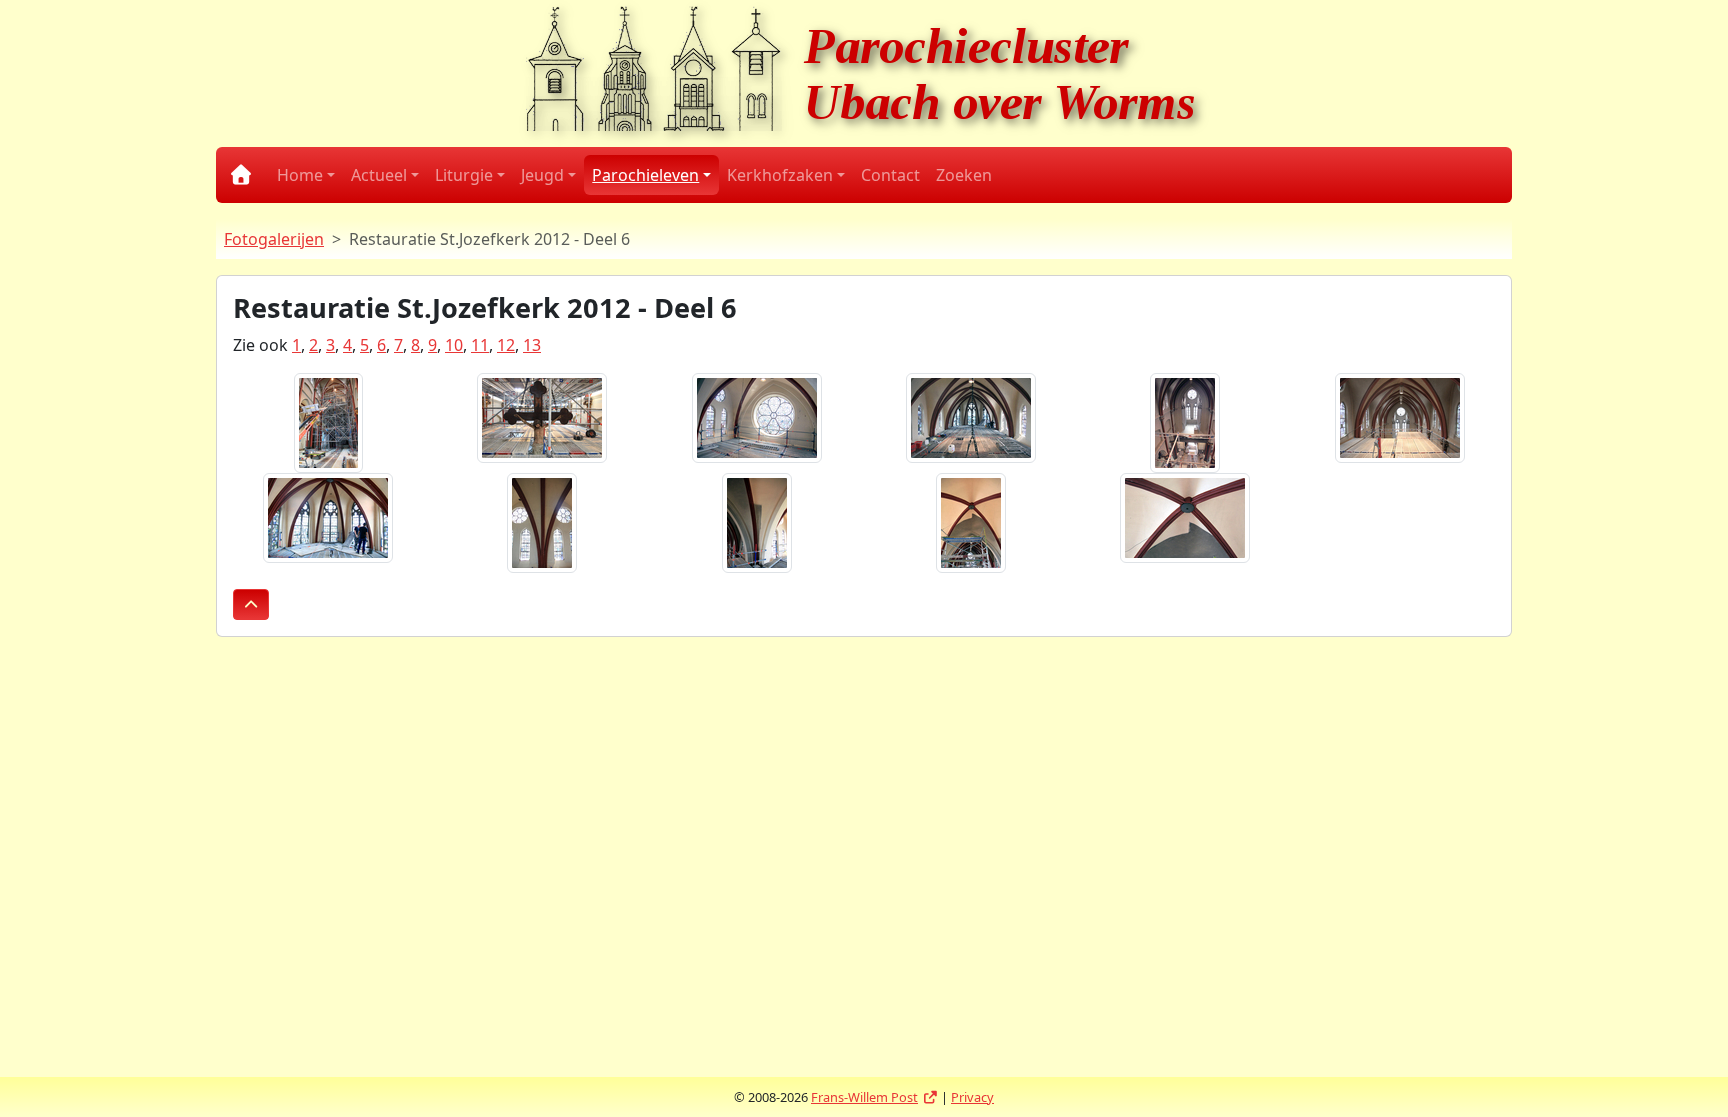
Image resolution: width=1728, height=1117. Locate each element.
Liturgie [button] (464, 175)
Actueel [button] (379, 175)
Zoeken (964, 175)
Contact (890, 175)
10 (454, 345)
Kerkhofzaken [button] (780, 175)
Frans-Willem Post (874, 1097)
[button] (251, 604)
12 (506, 345)
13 (532, 345)
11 (480, 345)
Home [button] (300, 175)
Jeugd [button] (542, 175)
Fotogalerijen (274, 239)
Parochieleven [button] (645, 175)
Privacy (972, 1097)
